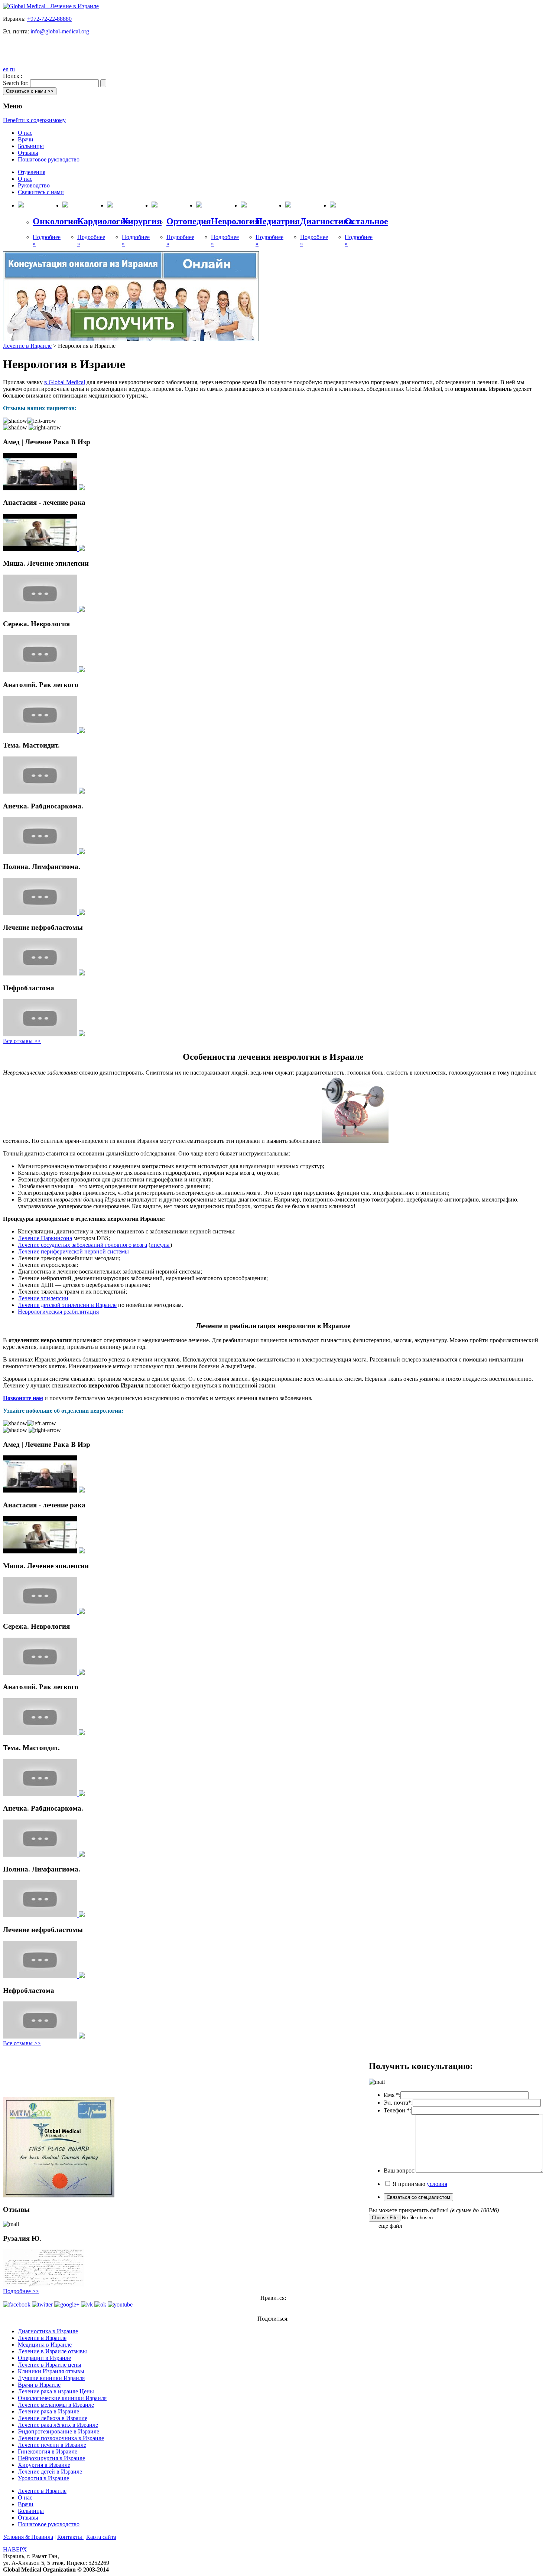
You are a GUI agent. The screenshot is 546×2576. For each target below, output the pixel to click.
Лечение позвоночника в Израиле (61, 2438)
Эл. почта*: (398, 2103)
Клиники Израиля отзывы (51, 2371)
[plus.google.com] (67, 2304)
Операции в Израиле (44, 2358)
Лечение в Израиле (27, 346)
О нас (25, 133)
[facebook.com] (17, 2304)
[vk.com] (87, 2304)
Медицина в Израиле (45, 2345)
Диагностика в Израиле (48, 2331)
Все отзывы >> (22, 1041)
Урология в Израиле (43, 2478)
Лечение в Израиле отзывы (52, 2351)
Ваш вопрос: (400, 2170)
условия (437, 2184)
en (6, 69)
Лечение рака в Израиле (48, 2411)
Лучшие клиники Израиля (51, 2378)
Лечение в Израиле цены (50, 2365)
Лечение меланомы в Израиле (56, 2405)
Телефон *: (397, 2110)
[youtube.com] (120, 2304)
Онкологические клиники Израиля (62, 2398)
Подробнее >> (21, 2291)
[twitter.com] (42, 2304)
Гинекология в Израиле (48, 2451)
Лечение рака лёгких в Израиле (58, 2425)
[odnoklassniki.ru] (100, 2304)
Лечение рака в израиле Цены (56, 2391)
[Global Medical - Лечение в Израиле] (51, 6)
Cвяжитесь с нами (41, 192)
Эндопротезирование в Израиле (58, 2431)
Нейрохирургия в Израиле (51, 2458)
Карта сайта (101, 2537)
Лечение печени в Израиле (52, 2445)
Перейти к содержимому (34, 120)
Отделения (32, 172)
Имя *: (392, 2095)
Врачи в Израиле (39, 2385)
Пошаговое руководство (49, 159)
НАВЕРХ (15, 2549)
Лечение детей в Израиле (50, 2472)
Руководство (34, 185)
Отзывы (28, 153)
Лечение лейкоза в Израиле (53, 2418)
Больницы (31, 146)
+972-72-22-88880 (49, 19)
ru (12, 69)
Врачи (26, 139)
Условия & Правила (28, 2537)
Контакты (70, 2537)
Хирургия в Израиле (44, 2465)
